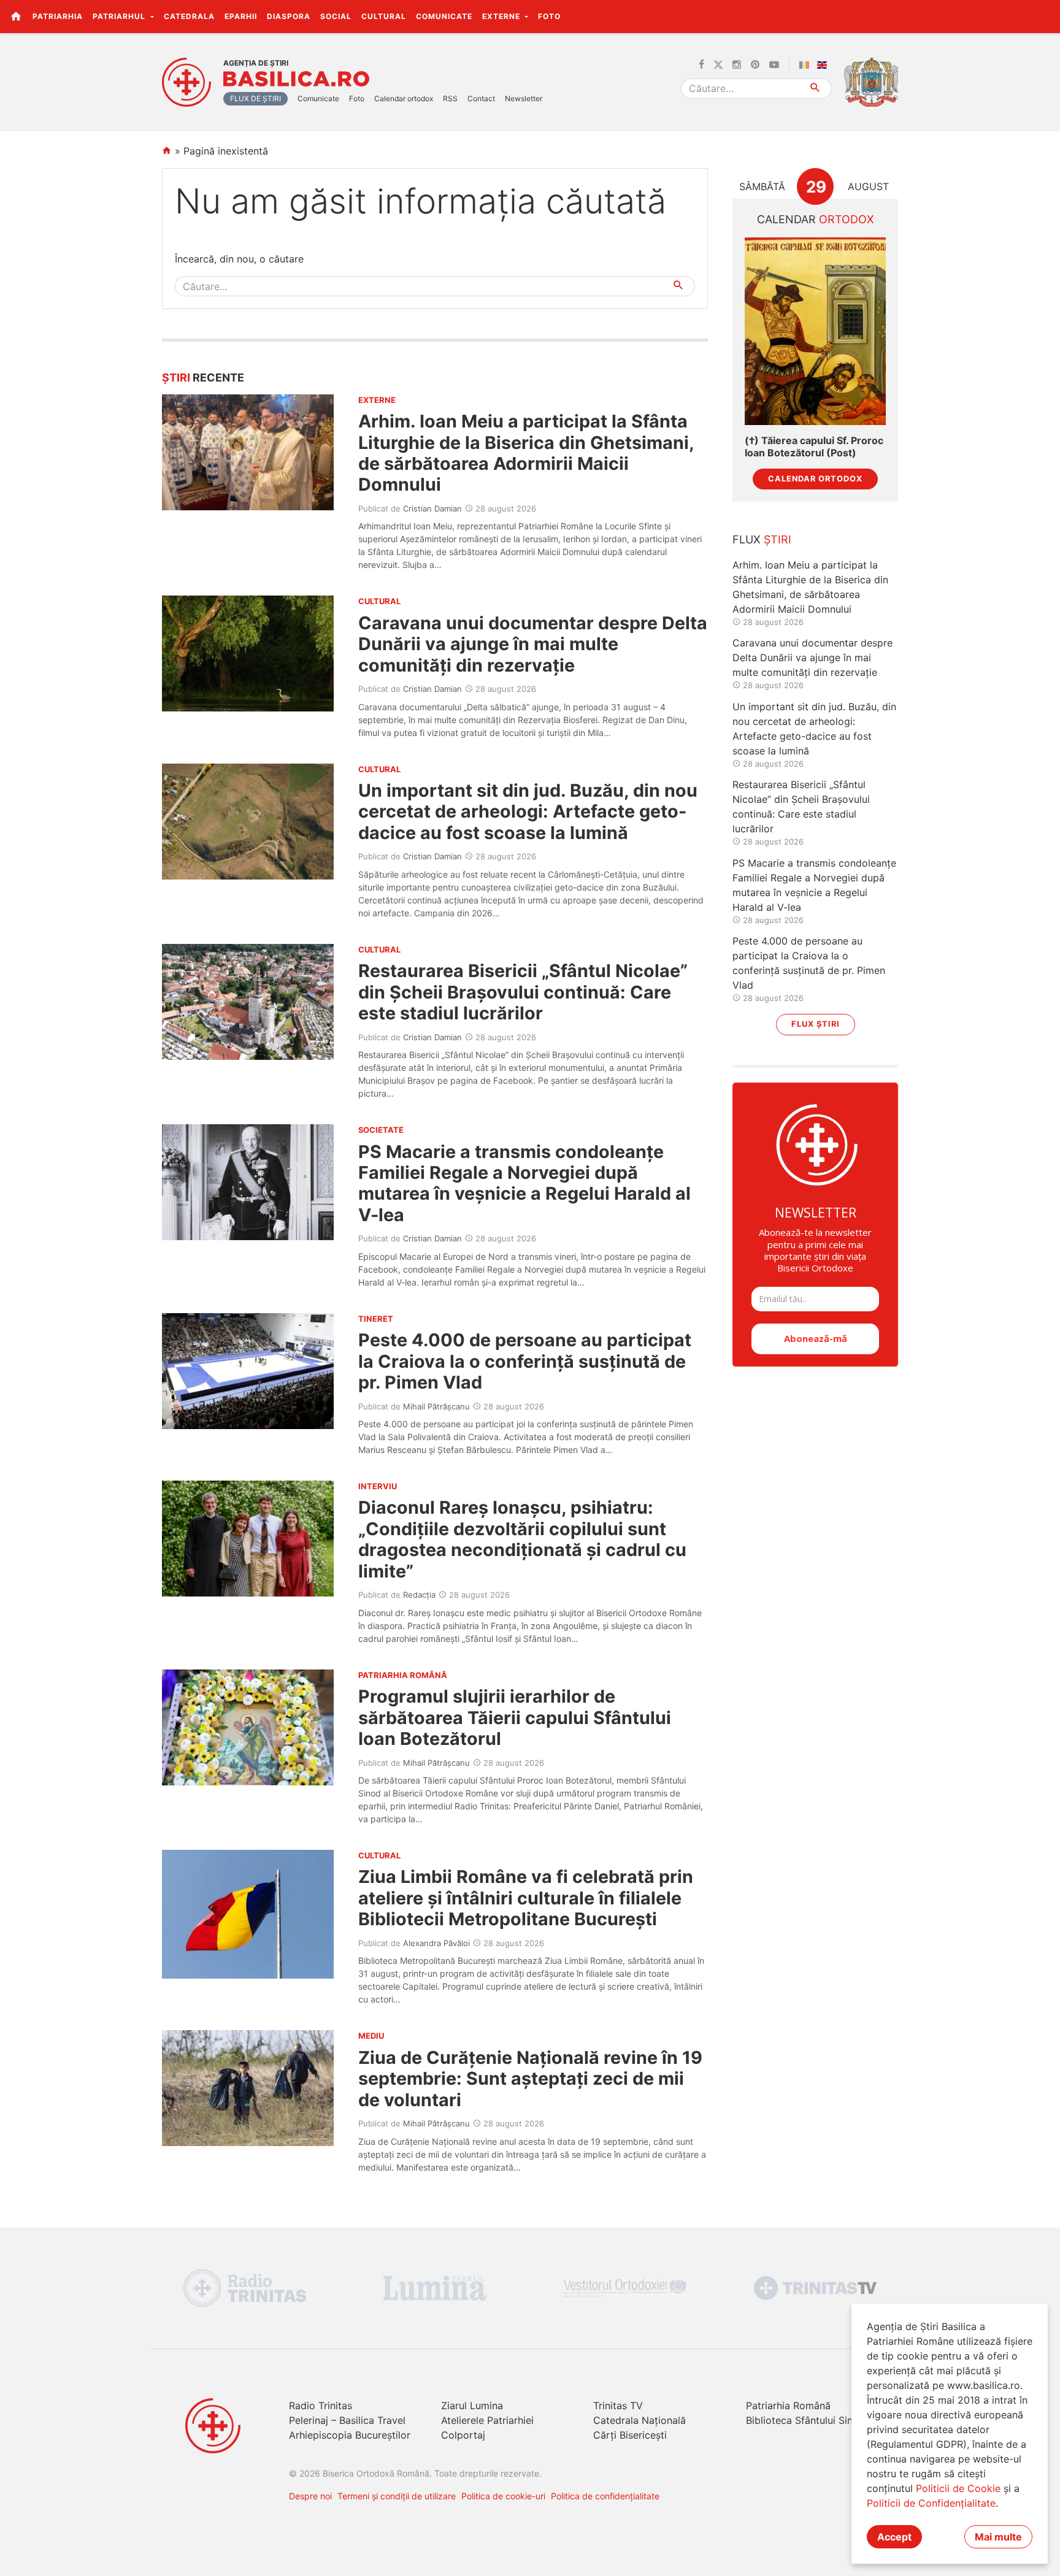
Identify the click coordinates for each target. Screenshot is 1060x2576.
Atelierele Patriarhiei (487, 2420)
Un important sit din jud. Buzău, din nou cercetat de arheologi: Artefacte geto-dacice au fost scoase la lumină (528, 811)
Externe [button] (502, 16)
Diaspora (289, 16)
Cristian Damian (432, 508)
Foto (549, 16)
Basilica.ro (296, 79)
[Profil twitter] (718, 65)
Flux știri (816, 1024)
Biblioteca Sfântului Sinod (805, 2420)
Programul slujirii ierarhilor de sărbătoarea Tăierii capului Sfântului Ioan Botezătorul (515, 1717)
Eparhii (241, 16)
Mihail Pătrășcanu (436, 1406)
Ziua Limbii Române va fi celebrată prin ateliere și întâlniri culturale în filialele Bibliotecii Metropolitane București (526, 1898)
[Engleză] (824, 65)
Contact (481, 98)
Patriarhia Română (788, 2405)
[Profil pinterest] (755, 65)
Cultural (384, 16)
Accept (894, 2537)
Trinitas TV (618, 2405)
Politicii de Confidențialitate (931, 2503)
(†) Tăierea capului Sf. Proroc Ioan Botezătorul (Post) (814, 447)
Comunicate (444, 16)
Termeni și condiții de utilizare (397, 2496)
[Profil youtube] (774, 65)
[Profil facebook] (701, 65)
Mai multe (998, 2537)
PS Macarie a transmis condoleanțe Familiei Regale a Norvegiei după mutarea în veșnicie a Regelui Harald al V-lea (524, 1183)
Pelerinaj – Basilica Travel (347, 2420)
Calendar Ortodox (815, 479)
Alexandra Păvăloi (436, 1943)
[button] (1044, 16)
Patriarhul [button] (120, 16)
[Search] (816, 89)
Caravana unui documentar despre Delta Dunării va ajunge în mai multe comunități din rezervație (533, 644)
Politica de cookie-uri (503, 2496)
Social (336, 16)
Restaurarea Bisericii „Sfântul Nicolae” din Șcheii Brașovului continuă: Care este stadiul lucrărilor (523, 992)
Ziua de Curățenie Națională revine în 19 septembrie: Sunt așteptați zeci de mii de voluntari (530, 2079)
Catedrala (189, 16)
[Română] (807, 65)
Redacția (419, 1595)
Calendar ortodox (404, 98)
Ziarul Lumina (472, 2405)
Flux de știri (255, 98)
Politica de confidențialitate (605, 2496)
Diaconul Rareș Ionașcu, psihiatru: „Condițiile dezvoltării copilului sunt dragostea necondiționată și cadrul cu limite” (522, 1539)
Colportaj (463, 2435)
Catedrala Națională (639, 2420)
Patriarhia (58, 16)
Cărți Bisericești (630, 2435)
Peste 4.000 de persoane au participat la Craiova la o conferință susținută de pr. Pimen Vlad (525, 1361)
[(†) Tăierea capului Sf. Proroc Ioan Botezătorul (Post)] (815, 332)
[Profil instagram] (737, 65)
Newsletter (524, 98)
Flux (762, 539)
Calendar (816, 219)
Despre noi (310, 2496)
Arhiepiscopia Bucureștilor (350, 2435)
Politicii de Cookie (958, 2488)
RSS (450, 98)
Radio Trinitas (321, 2405)
